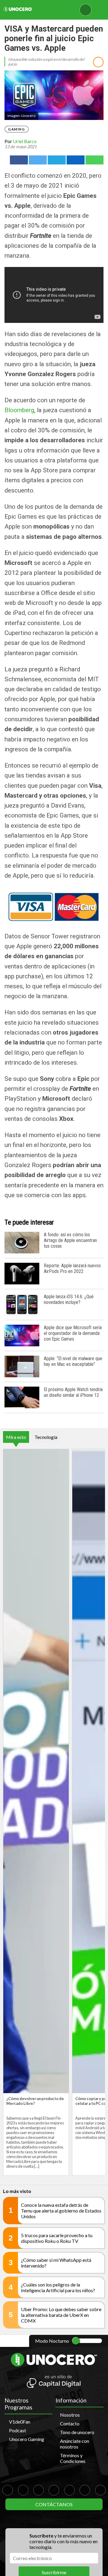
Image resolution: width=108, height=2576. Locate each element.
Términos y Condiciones (73, 2458)
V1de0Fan (20, 2422)
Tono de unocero (77, 2432)
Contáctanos (54, 2504)
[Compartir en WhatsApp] (94, 160)
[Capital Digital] (54, 2382)
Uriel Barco (25, 141)
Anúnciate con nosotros (75, 2444)
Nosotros (70, 2415)
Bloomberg (19, 410)
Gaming (17, 129)
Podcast (18, 2430)
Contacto (70, 2423)
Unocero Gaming (27, 2439)
